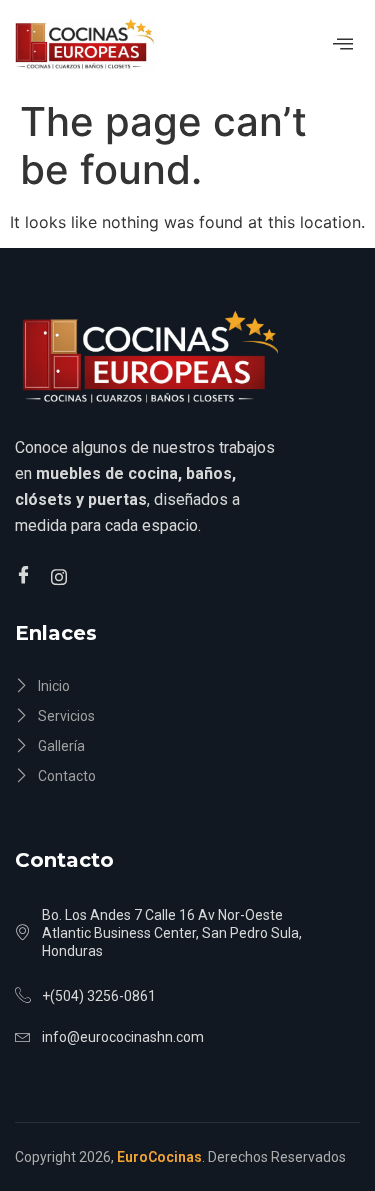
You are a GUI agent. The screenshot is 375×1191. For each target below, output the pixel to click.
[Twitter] (62, 575)
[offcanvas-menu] (343, 44)
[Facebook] (26, 576)
